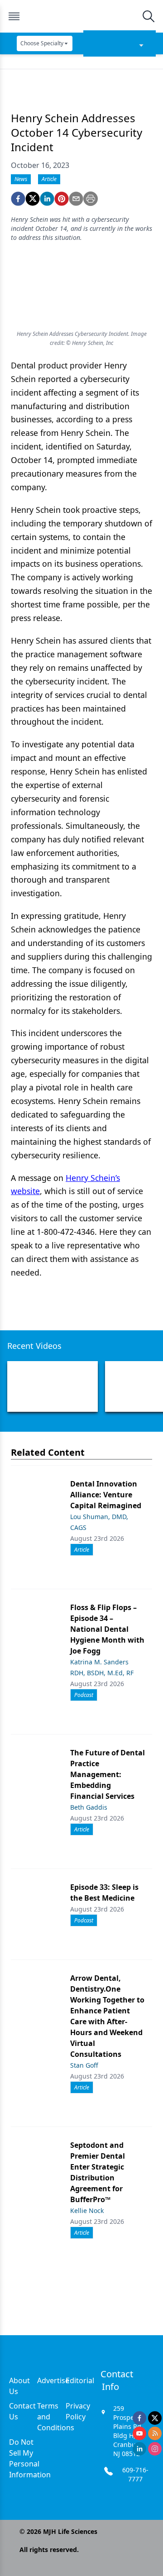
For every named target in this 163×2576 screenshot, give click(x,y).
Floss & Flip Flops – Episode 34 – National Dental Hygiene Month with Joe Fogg (107, 1629)
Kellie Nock (87, 2210)
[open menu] (14, 16)
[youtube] (139, 2433)
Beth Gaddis (89, 1807)
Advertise (53, 2380)
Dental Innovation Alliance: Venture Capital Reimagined (106, 1495)
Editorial (80, 2380)
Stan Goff (84, 2065)
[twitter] (33, 199)
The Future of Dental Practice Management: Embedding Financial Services (108, 1774)
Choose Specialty (42, 43)
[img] (81, 16)
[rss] (155, 2433)
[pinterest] (62, 199)
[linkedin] (47, 199)
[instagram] (155, 2449)
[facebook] (18, 199)
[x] (155, 2418)
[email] (76, 199)
